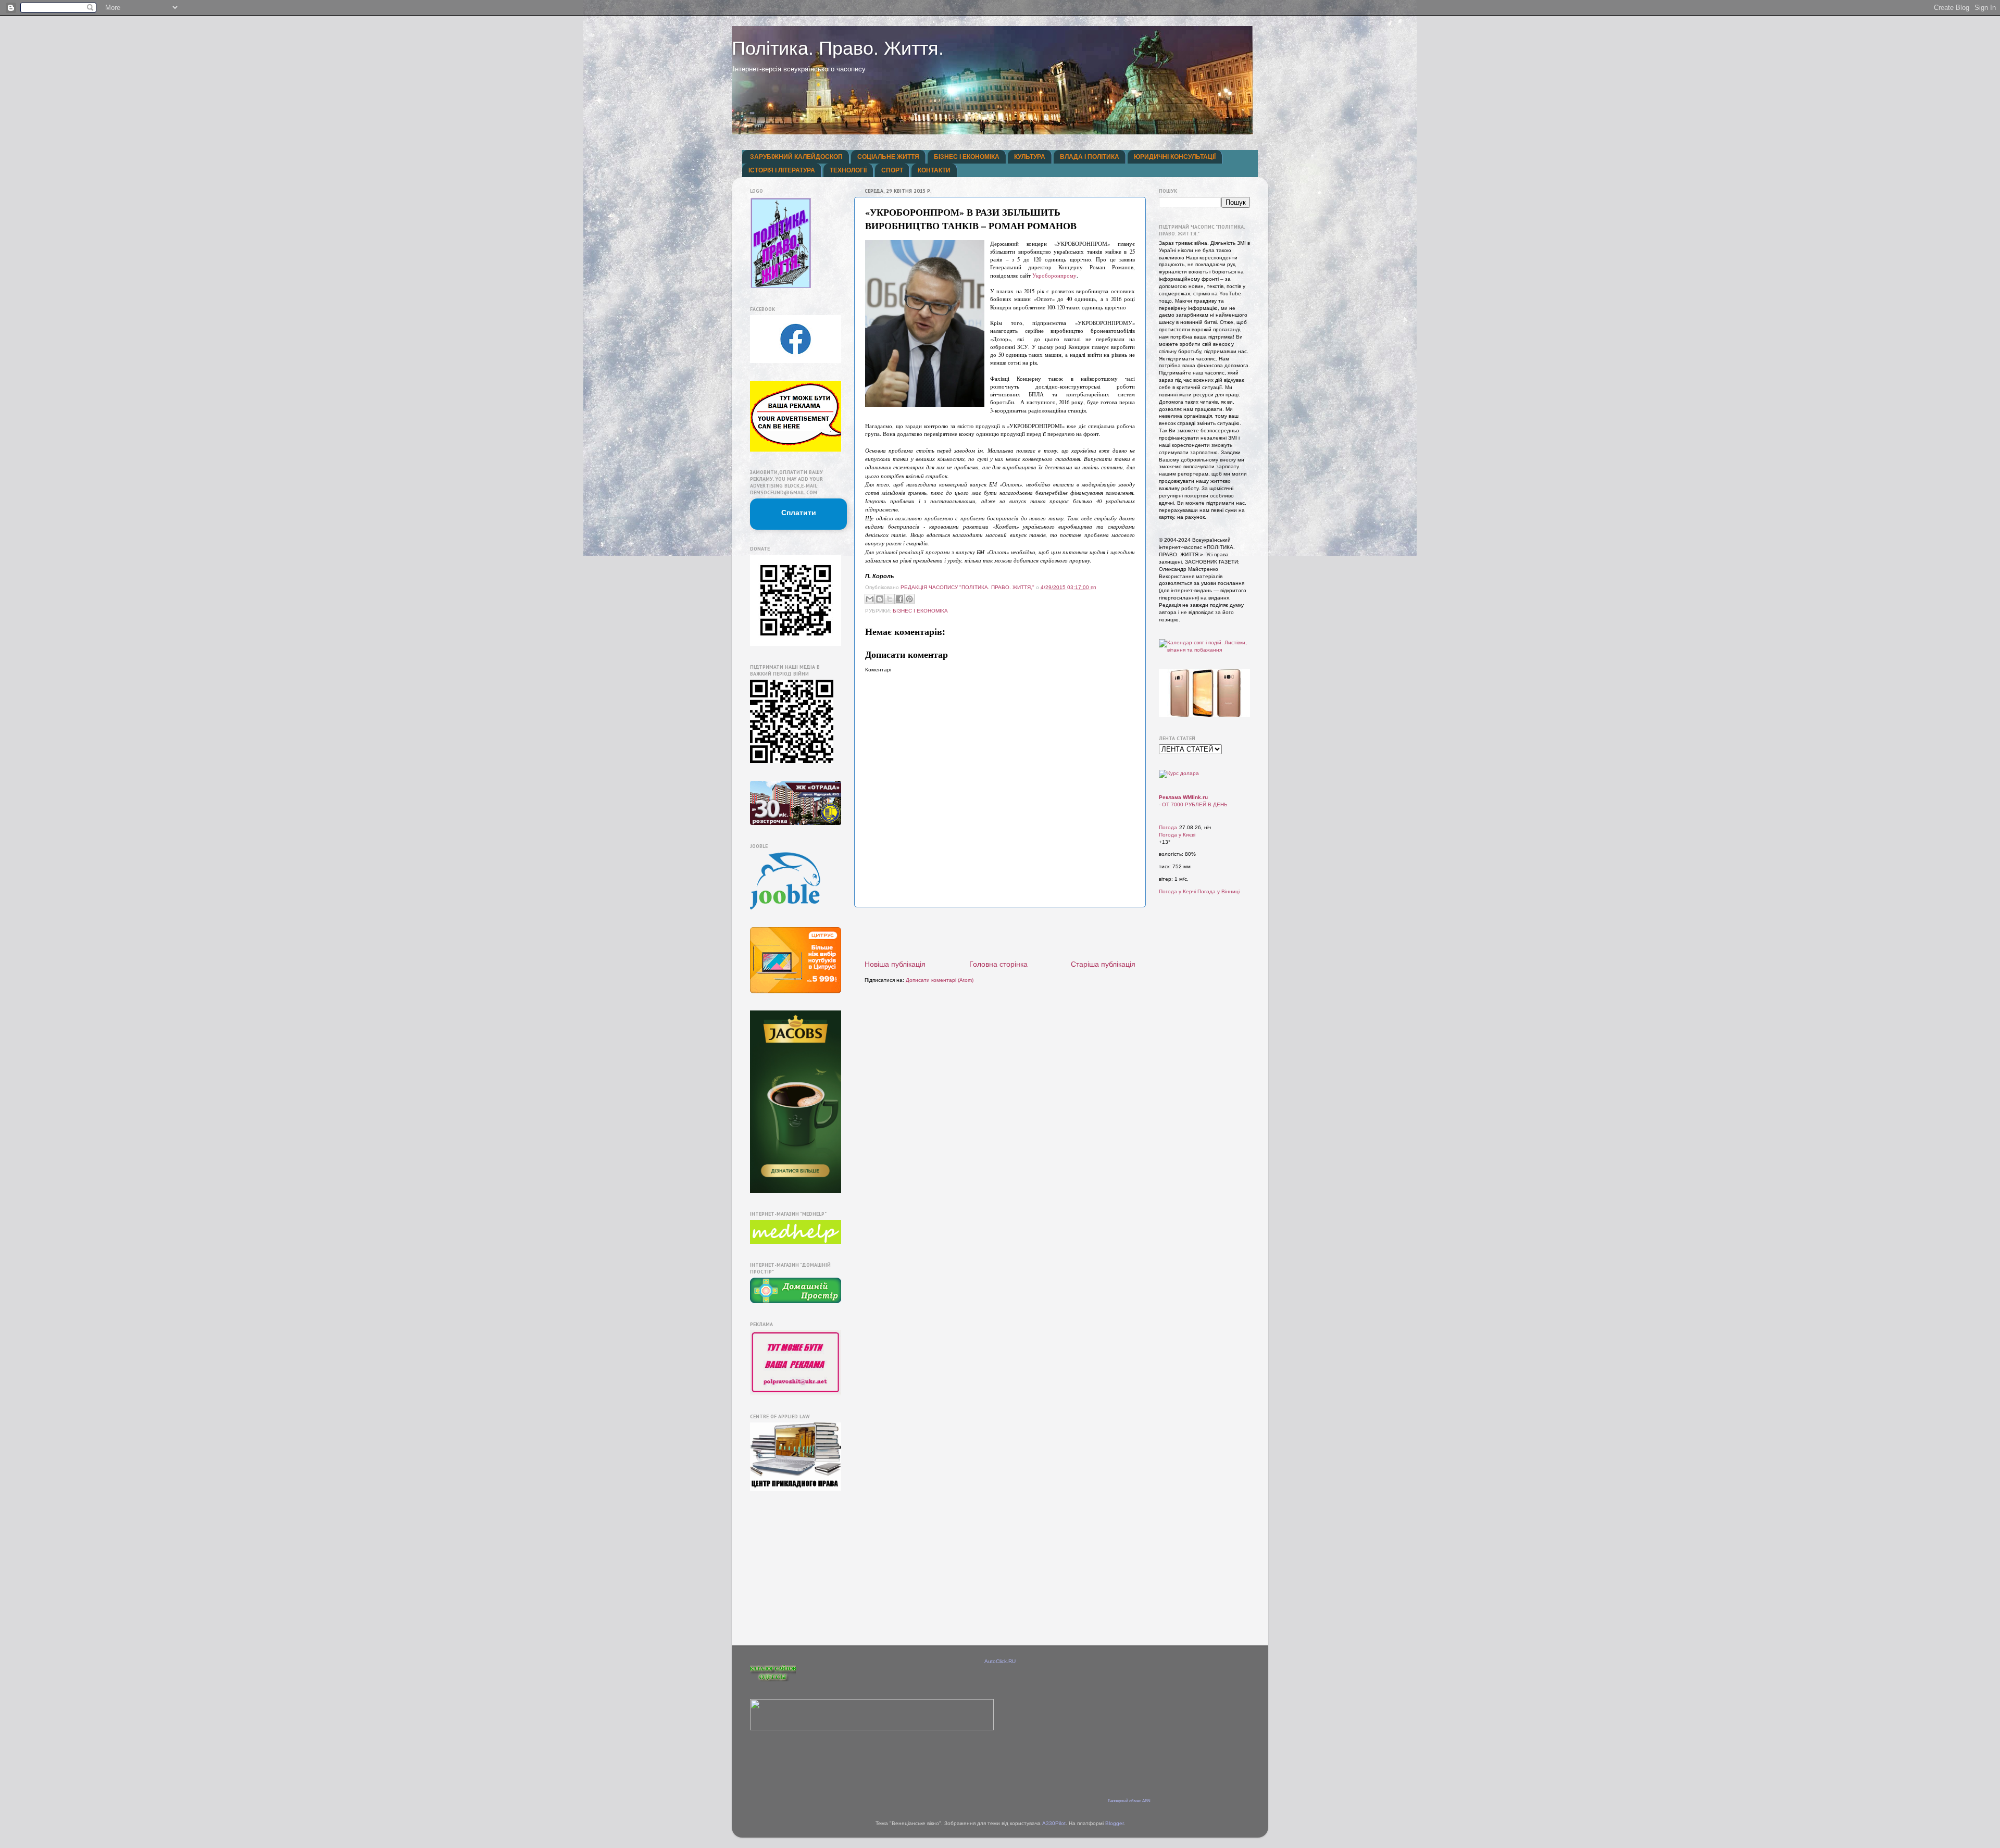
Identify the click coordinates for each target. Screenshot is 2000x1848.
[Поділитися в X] (890, 599)
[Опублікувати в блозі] (880, 599)
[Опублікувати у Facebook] (899, 599)
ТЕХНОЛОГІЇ (848, 170)
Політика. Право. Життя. (838, 48)
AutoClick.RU (1000, 1661)
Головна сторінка (998, 964)
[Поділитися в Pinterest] (909, 599)
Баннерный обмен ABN (1129, 1801)
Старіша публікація (1103, 964)
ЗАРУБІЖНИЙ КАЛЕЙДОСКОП (796, 157)
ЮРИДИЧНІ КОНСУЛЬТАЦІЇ (1175, 157)
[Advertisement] (1000, 933)
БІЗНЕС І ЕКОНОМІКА (967, 157)
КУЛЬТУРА (1030, 157)
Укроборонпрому (1054, 276)
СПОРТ (892, 170)
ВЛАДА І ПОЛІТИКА (1090, 157)
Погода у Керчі (1177, 891)
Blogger (1114, 1823)
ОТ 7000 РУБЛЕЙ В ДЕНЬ (1195, 804)
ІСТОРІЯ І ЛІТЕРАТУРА (782, 170)
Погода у (1177, 835)
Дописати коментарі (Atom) (940, 980)
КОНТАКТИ (934, 170)
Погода (1168, 827)
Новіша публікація (895, 964)
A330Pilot (1054, 1823)
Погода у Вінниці (1218, 891)
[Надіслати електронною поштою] (870, 599)
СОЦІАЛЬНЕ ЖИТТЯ (888, 157)
